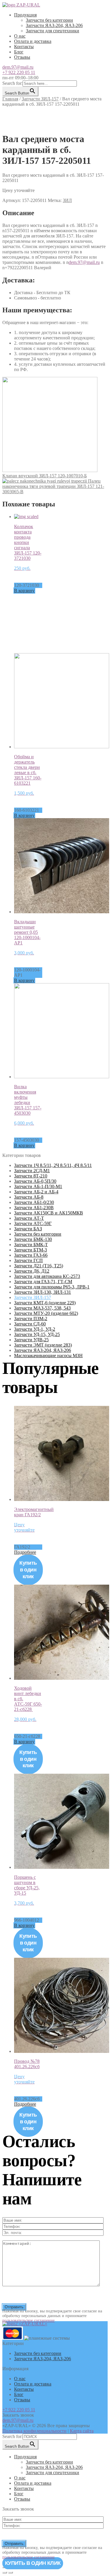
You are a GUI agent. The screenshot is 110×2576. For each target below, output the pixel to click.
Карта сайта (82, 2431)
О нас (20, 36)
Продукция (25, 15)
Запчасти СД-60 (30, 1324)
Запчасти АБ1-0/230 (34, 1202)
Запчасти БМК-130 (33, 1239)
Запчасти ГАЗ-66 (31, 1255)
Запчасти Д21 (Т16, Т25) (39, 1266)
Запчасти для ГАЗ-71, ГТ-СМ (43, 1282)
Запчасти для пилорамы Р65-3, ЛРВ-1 (52, 1287)
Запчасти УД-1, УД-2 (35, 1329)
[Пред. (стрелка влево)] (5, 2572)
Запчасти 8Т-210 (31, 1176)
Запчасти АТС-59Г (33, 1223)
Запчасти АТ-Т (29, 1218)
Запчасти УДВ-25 (31, 1340)
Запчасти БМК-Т (31, 1245)
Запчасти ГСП (28, 1260)
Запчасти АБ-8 (29, 1197)
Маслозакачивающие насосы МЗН (48, 1356)
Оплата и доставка (33, 41)
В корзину (24, 590)
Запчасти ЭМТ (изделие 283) (43, 1345)
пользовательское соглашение (28, 2320)
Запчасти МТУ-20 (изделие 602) (46, 1313)
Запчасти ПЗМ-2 (31, 1319)
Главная (10, 99)
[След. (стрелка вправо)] (11, 2572)
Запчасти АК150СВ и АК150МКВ (49, 1213)
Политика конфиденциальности (34, 2431)
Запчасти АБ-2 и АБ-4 (36, 1192)
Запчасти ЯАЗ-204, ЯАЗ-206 (54, 25)
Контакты (24, 47)
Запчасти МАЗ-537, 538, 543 (42, 1308)
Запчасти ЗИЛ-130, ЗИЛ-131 (43, 1292)
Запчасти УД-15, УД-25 (37, 1334)
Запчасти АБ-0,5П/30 (35, 1181)
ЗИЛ (67, 200)
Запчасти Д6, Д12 (32, 1271)
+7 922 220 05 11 (19, 72)
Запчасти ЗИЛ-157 (40, 99)
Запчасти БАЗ (28, 1229)
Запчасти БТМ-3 (31, 1250)
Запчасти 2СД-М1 (32, 1171)
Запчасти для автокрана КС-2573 (47, 1276)
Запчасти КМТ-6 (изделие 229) (45, 1303)
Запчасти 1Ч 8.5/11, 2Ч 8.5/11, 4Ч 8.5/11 (53, 1165)
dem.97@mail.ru (18, 67)
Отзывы (22, 57)
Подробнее (25, 1552)
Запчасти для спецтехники (53, 31)
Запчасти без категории (49, 20)
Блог (19, 52)
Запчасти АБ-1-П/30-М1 (38, 1186)
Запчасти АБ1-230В (34, 1208)
